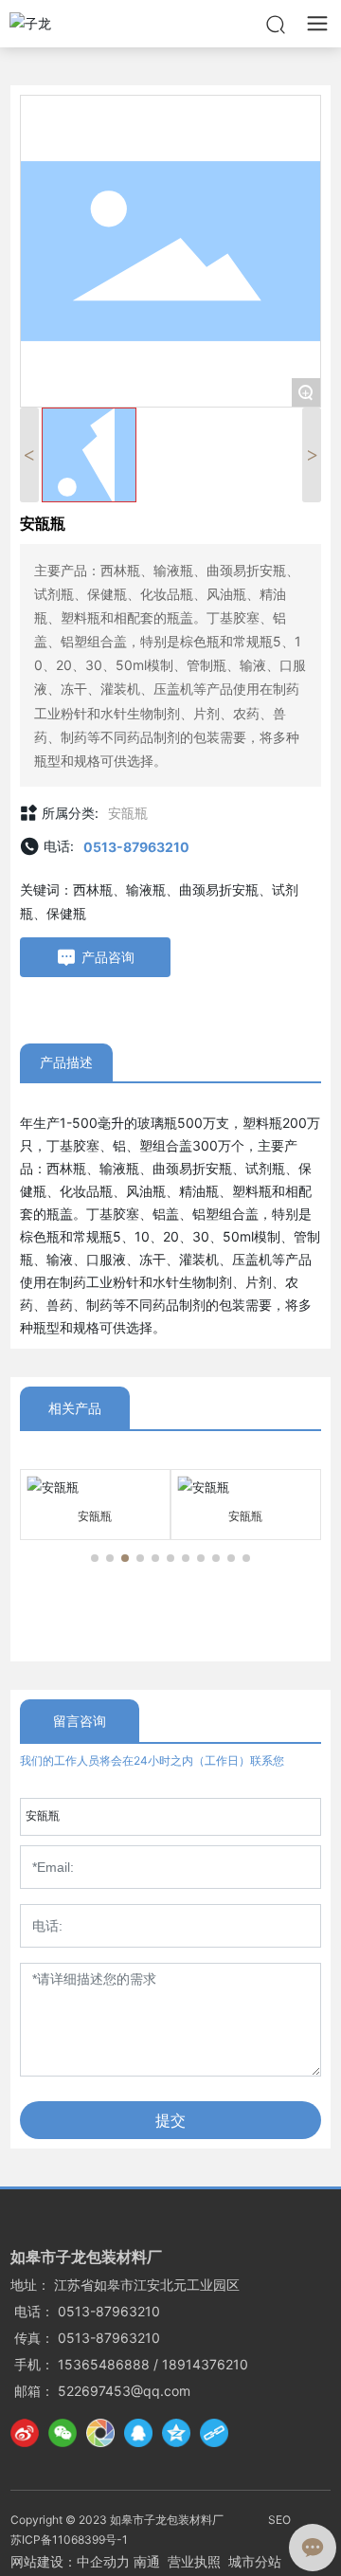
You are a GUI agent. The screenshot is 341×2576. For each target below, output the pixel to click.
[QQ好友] (138, 2433)
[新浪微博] (25, 2433)
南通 (147, 2561)
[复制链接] (214, 2433)
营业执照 (194, 2561)
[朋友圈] (100, 2433)
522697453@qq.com (124, 2391)
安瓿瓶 (128, 813)
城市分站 (255, 2561)
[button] (95, 1558)
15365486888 (104, 2364)
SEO (279, 2520)
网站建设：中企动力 (70, 2561)
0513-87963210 (136, 847)
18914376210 (205, 2364)
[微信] (63, 2433)
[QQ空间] (176, 2433)
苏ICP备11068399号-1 (69, 2540)
